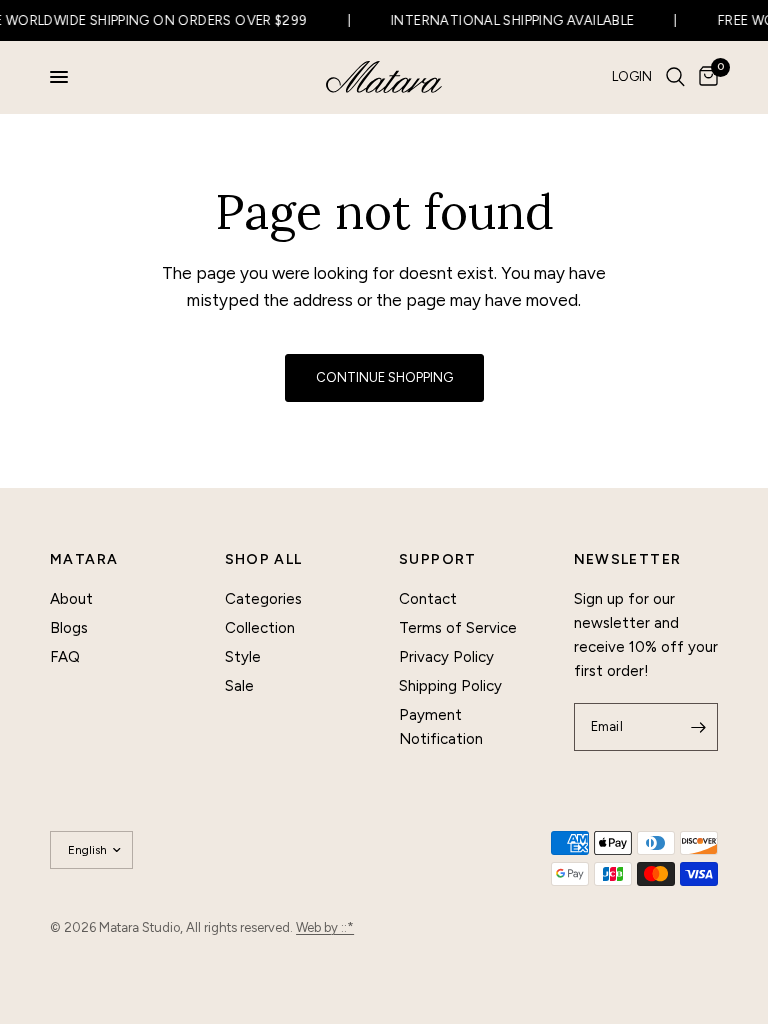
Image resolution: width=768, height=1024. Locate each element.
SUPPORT (438, 560)
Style (243, 657)
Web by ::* (325, 927)
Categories (263, 599)
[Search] (675, 77)
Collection (260, 628)
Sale (239, 686)
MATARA (84, 560)
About (71, 599)
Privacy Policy (446, 657)
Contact (428, 599)
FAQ (65, 657)
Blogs (69, 628)
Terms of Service (458, 628)
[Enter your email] (698, 727)
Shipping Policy (450, 686)
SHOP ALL (264, 560)
